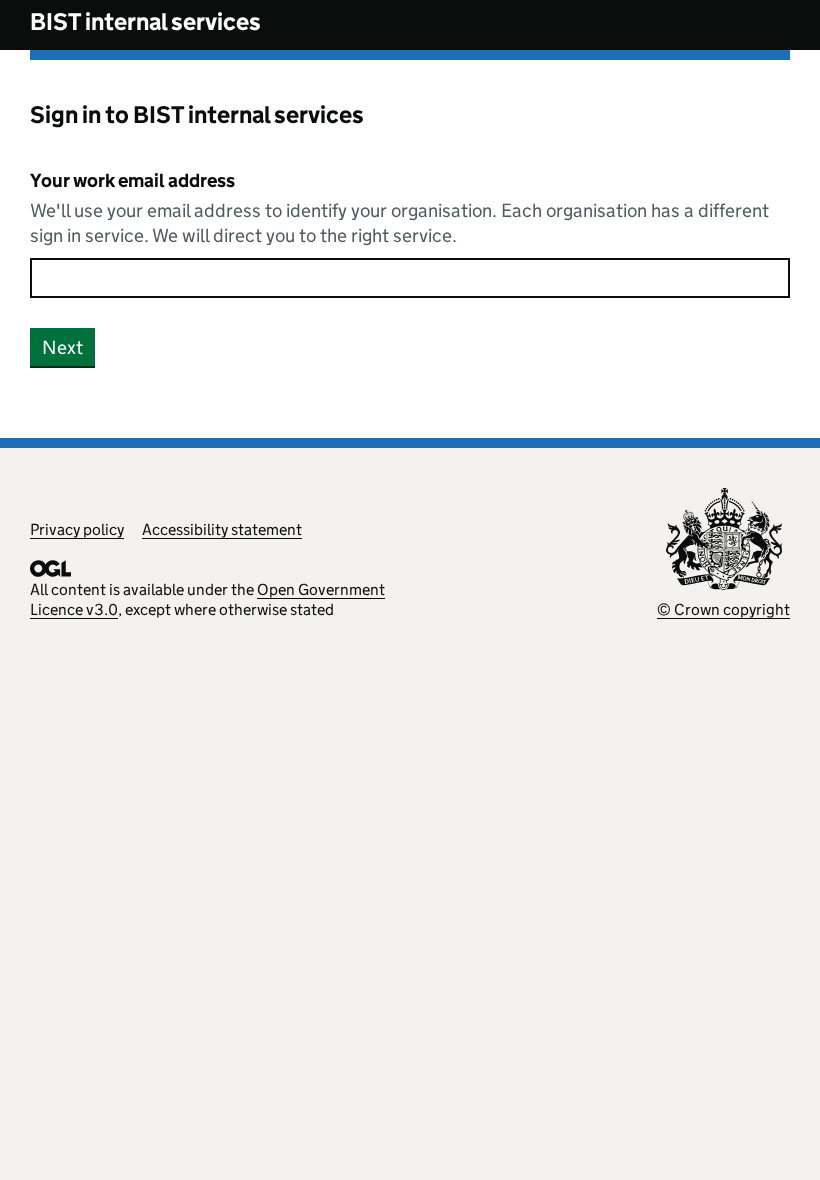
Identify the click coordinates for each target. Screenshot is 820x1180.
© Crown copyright (723, 609)
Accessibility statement (222, 529)
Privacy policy (77, 529)
